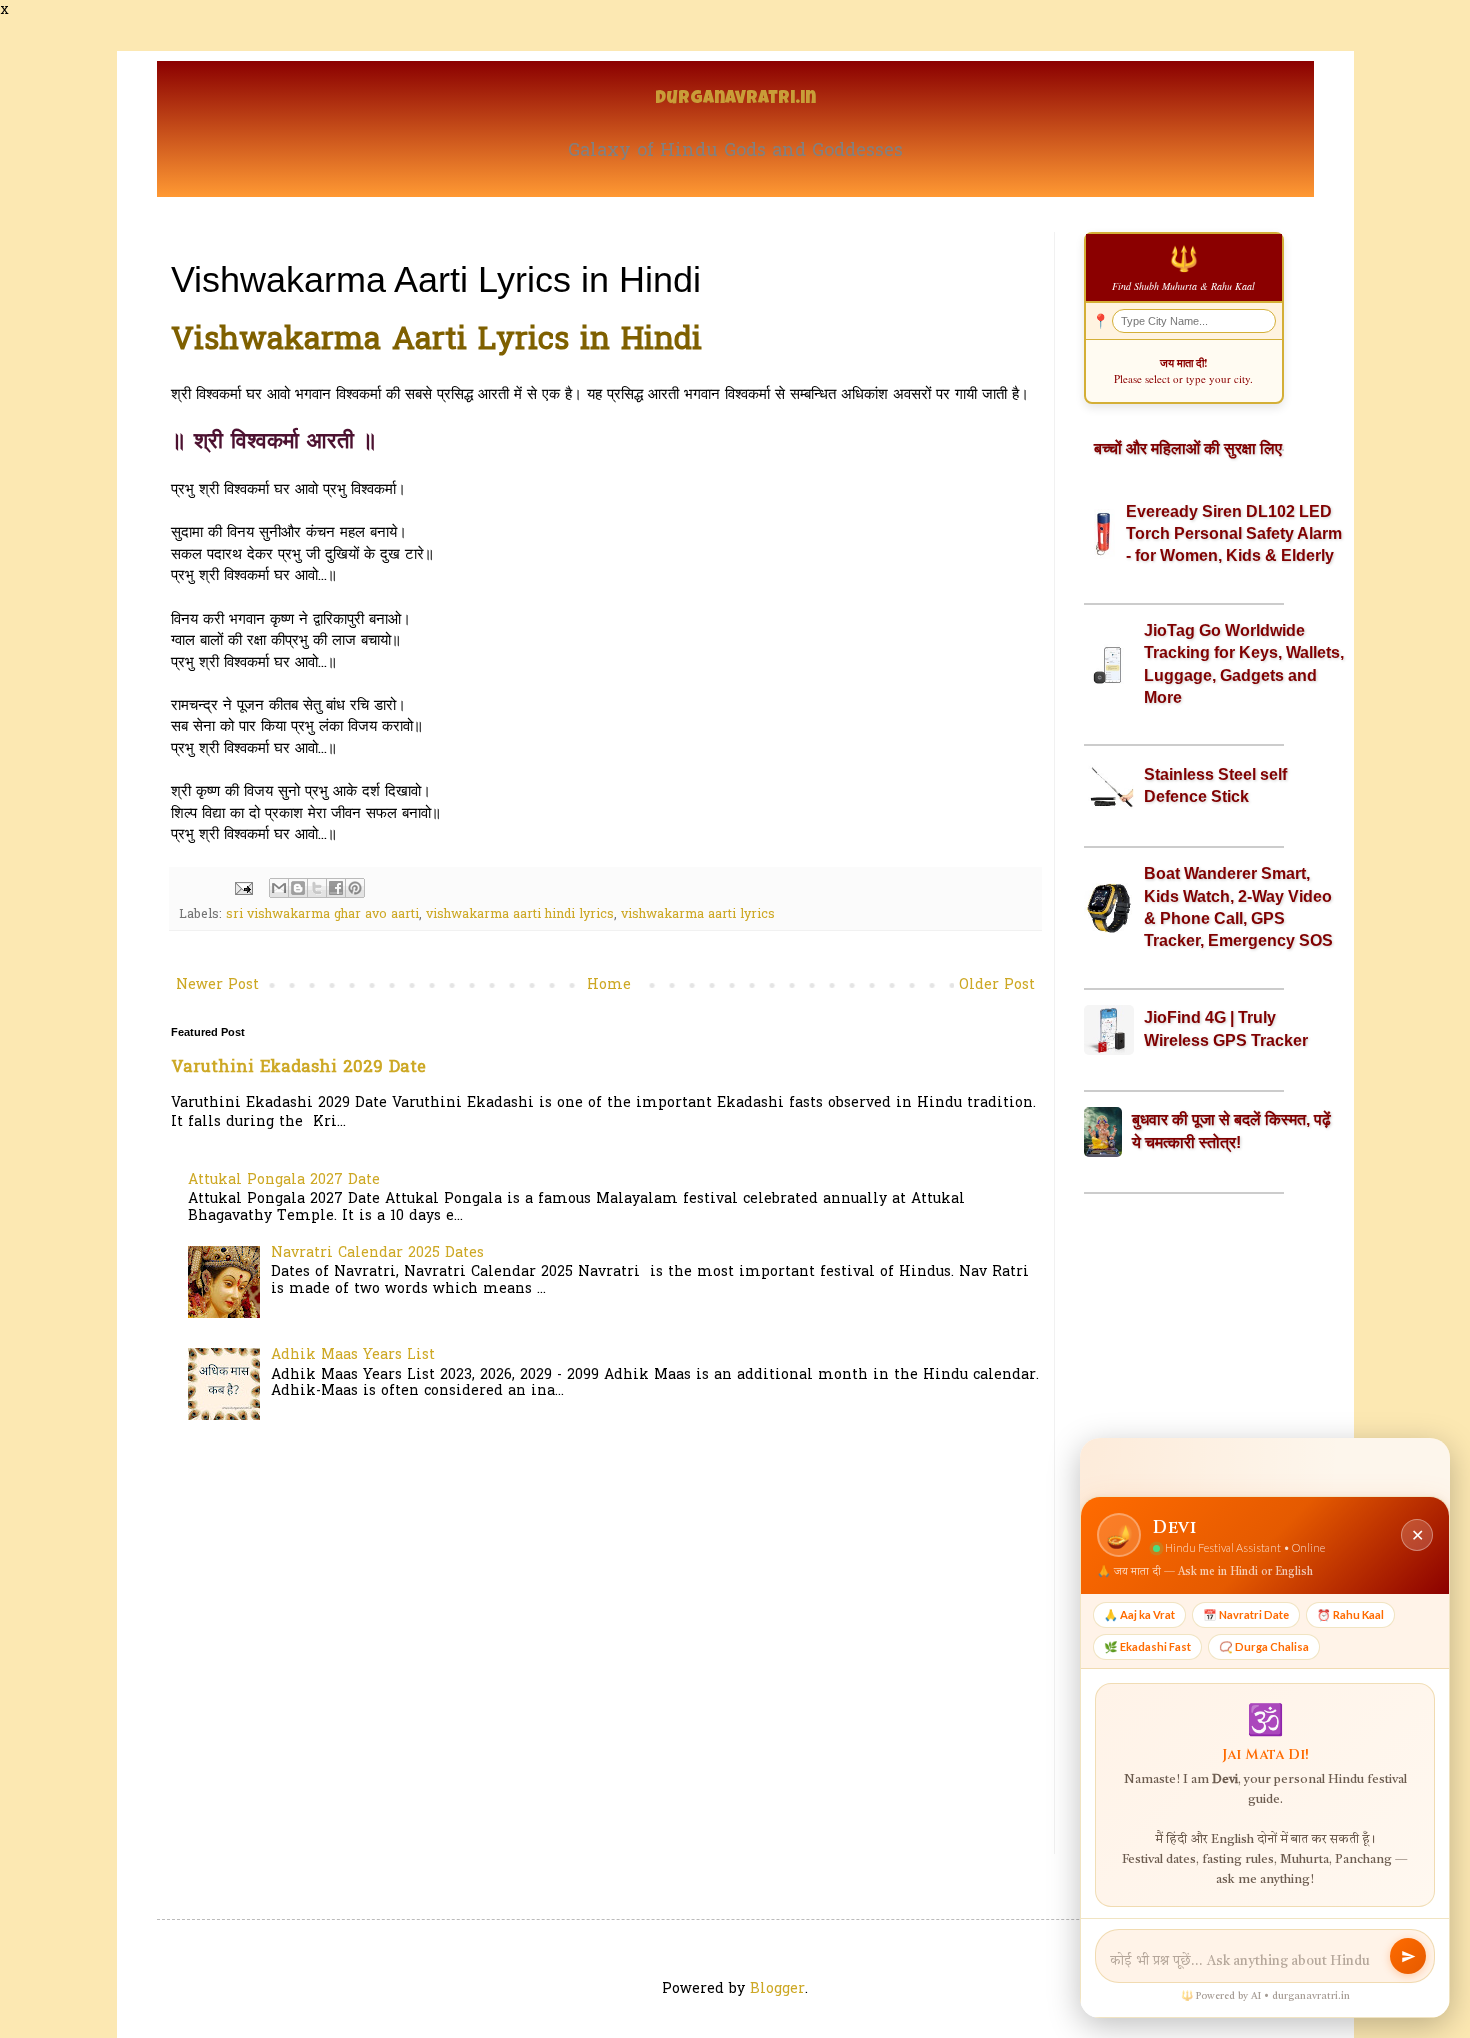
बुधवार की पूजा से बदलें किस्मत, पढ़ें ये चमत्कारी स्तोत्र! (1231, 1130)
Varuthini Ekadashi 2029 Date (298, 1068)
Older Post (997, 985)
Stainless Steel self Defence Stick (1215, 785)
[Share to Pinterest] (355, 888)
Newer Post (217, 985)
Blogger (777, 1989)
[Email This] (279, 888)
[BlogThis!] (298, 888)
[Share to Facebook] (336, 888)
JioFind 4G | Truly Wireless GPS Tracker (1226, 1028)
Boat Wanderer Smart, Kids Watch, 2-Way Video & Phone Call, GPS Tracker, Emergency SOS (1238, 907)
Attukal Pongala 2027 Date (284, 1180)
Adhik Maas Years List (353, 1355)
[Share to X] (317, 888)
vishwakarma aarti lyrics (698, 915)
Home (609, 985)
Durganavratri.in (735, 99)
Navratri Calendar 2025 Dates (377, 1253)
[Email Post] (243, 889)
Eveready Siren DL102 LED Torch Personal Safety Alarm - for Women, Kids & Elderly (1234, 534)
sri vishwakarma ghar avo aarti (322, 915)
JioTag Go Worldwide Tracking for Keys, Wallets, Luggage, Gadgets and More (1244, 664)
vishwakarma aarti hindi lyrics (520, 915)
